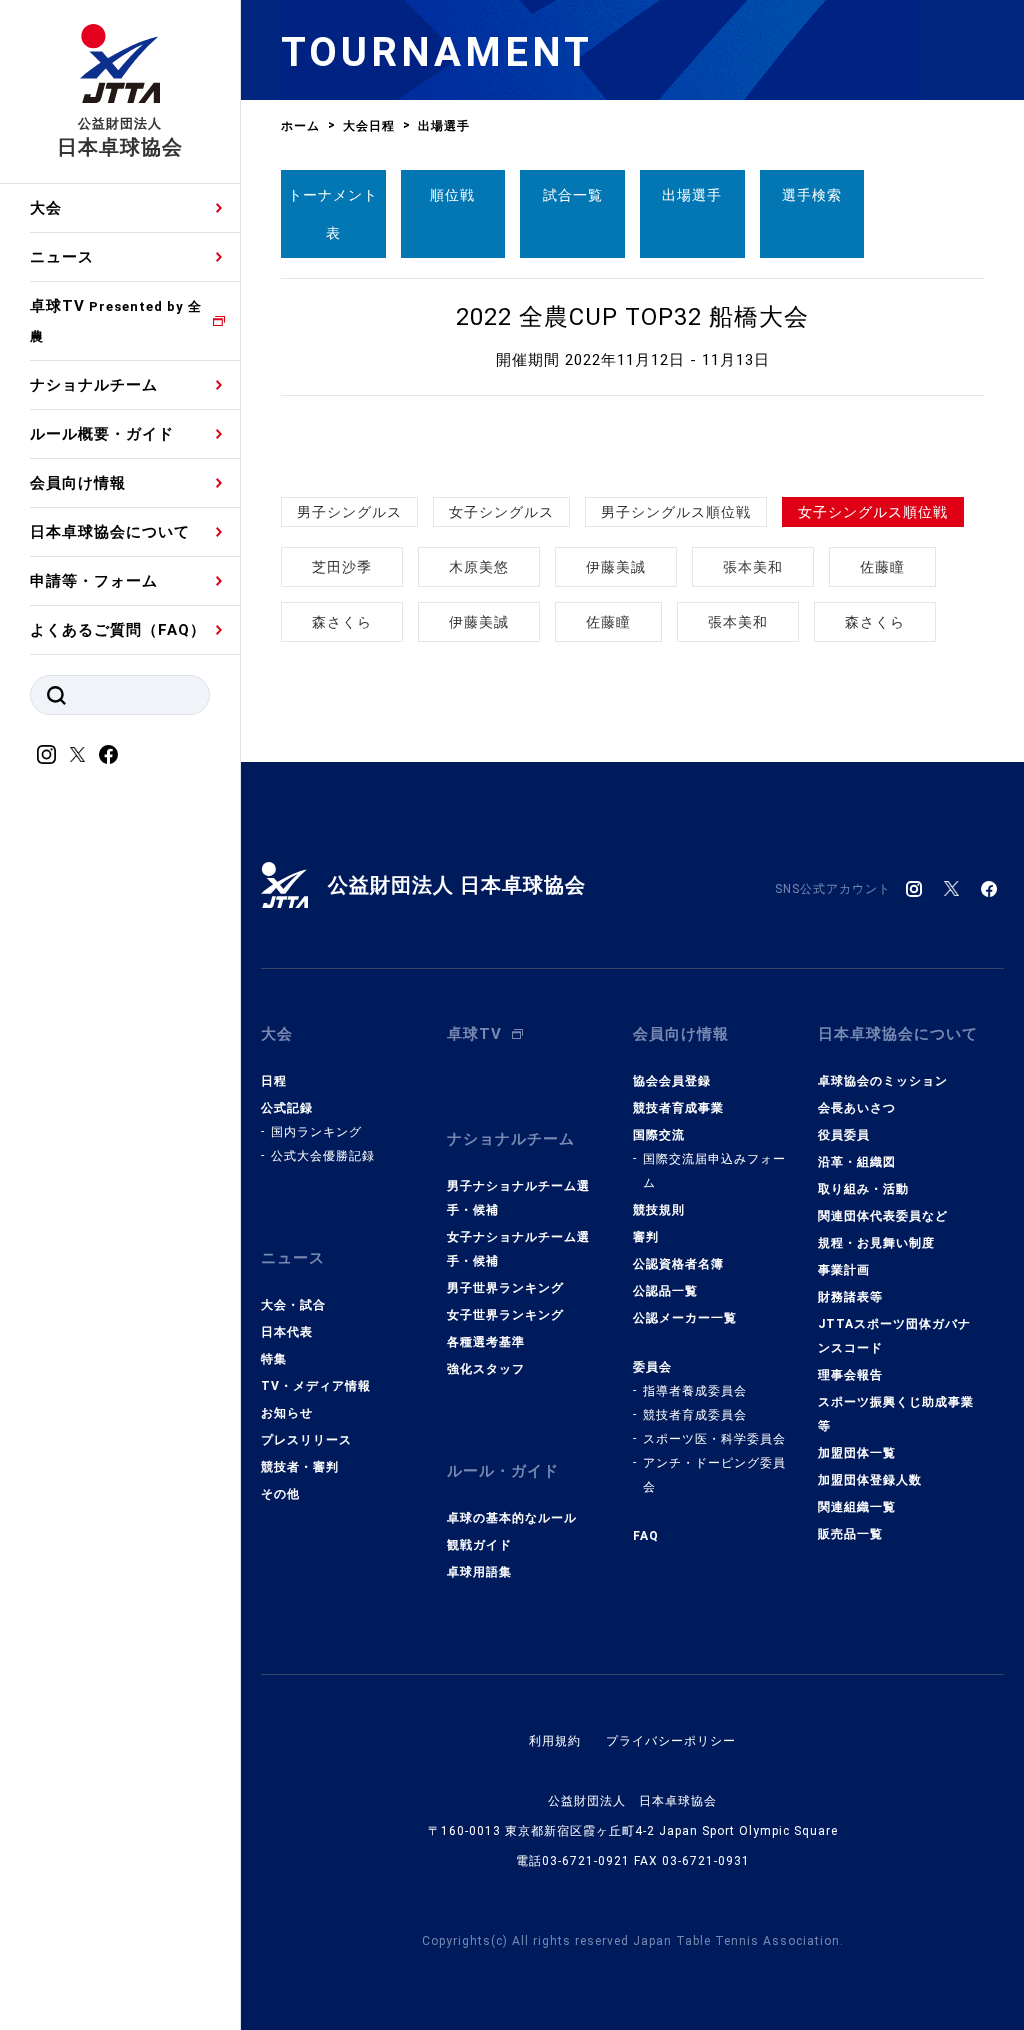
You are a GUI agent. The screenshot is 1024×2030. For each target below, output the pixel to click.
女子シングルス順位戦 (873, 512)
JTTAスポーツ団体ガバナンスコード (894, 1336)
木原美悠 (479, 567)
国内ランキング (316, 1132)
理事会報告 (850, 1375)
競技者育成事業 (678, 1108)
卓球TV (116, 320)
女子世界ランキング (505, 1315)
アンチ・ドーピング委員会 (714, 1475)
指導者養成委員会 (695, 1391)
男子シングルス (349, 512)
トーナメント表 (333, 214)
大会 (46, 208)
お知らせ (287, 1413)
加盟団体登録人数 (870, 1480)
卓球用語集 (479, 1572)
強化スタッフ (486, 1369)
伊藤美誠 (616, 567)
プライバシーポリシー (671, 1741)
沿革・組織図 (857, 1162)
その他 (280, 1494)
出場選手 (692, 195)
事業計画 (844, 1270)
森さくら (342, 622)
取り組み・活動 (863, 1189)
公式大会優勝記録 (323, 1156)
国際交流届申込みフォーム (714, 1171)
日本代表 (287, 1332)
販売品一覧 (850, 1534)
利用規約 (555, 1741)
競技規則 (659, 1210)
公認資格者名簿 (678, 1264)
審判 (646, 1237)
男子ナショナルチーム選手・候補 (518, 1198)
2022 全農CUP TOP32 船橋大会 (632, 317)
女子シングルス (501, 512)
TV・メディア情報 (316, 1386)
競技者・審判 (300, 1467)
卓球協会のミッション (883, 1081)
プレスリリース (306, 1440)
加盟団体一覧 (857, 1453)
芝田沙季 (342, 567)
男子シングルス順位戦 (676, 512)
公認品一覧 (665, 1291)
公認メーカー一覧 (685, 1318)
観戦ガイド (479, 1545)
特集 (274, 1359)
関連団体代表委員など (883, 1216)
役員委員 (844, 1135)
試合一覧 (573, 195)
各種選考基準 (486, 1342)
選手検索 (812, 195)
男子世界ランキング (505, 1288)
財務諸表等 (850, 1297)
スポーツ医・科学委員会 (714, 1439)
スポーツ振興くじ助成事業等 (896, 1414)
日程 (274, 1081)
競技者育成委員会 (695, 1415)
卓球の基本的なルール (512, 1518)
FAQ (646, 1536)
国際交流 (659, 1135)
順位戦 (452, 195)
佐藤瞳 (882, 567)
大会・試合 (293, 1305)
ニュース (62, 257)
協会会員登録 (672, 1081)
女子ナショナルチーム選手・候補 (518, 1249)
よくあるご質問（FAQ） (118, 630)
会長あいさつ (857, 1108)
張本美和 (753, 567)
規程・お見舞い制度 (876, 1243)
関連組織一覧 (857, 1507)
